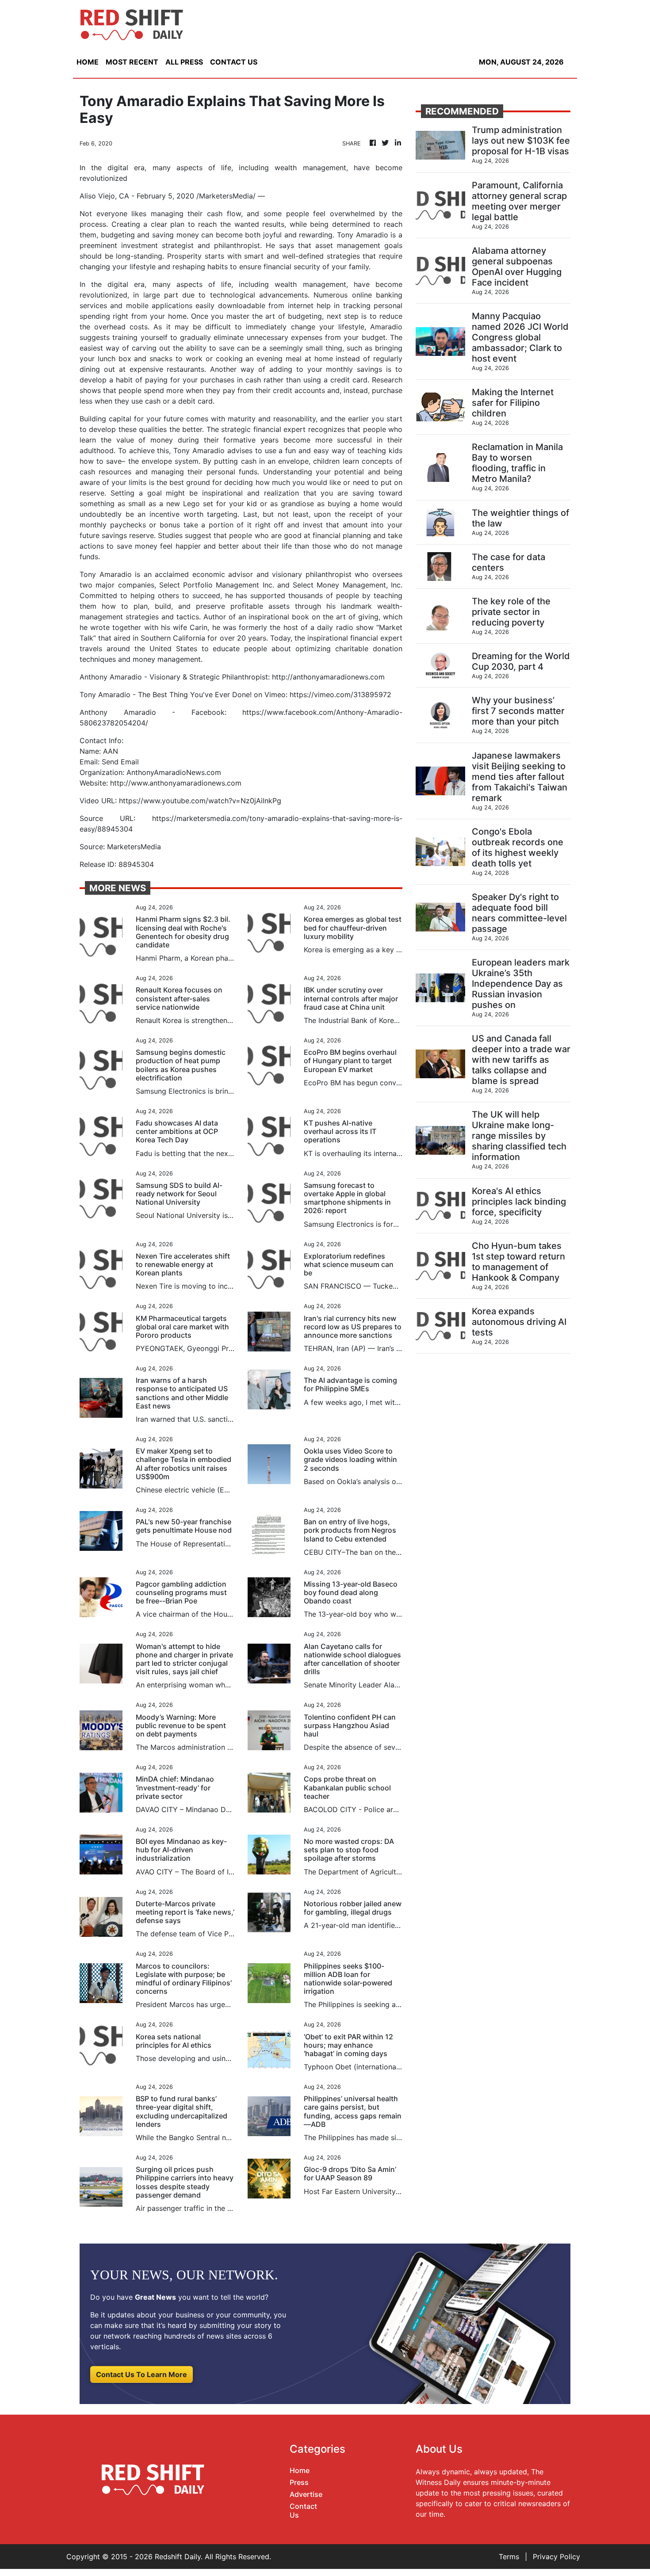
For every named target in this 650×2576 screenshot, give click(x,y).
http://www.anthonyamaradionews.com (176, 783)
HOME (88, 62)
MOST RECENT (132, 62)
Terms (509, 2557)
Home (300, 2470)
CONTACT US (234, 62)
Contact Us (303, 2510)
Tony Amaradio (363, 235)
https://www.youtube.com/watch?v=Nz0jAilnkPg (200, 801)
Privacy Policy (556, 2557)
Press (299, 2482)
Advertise (306, 2494)
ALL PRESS (184, 62)
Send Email (120, 762)
